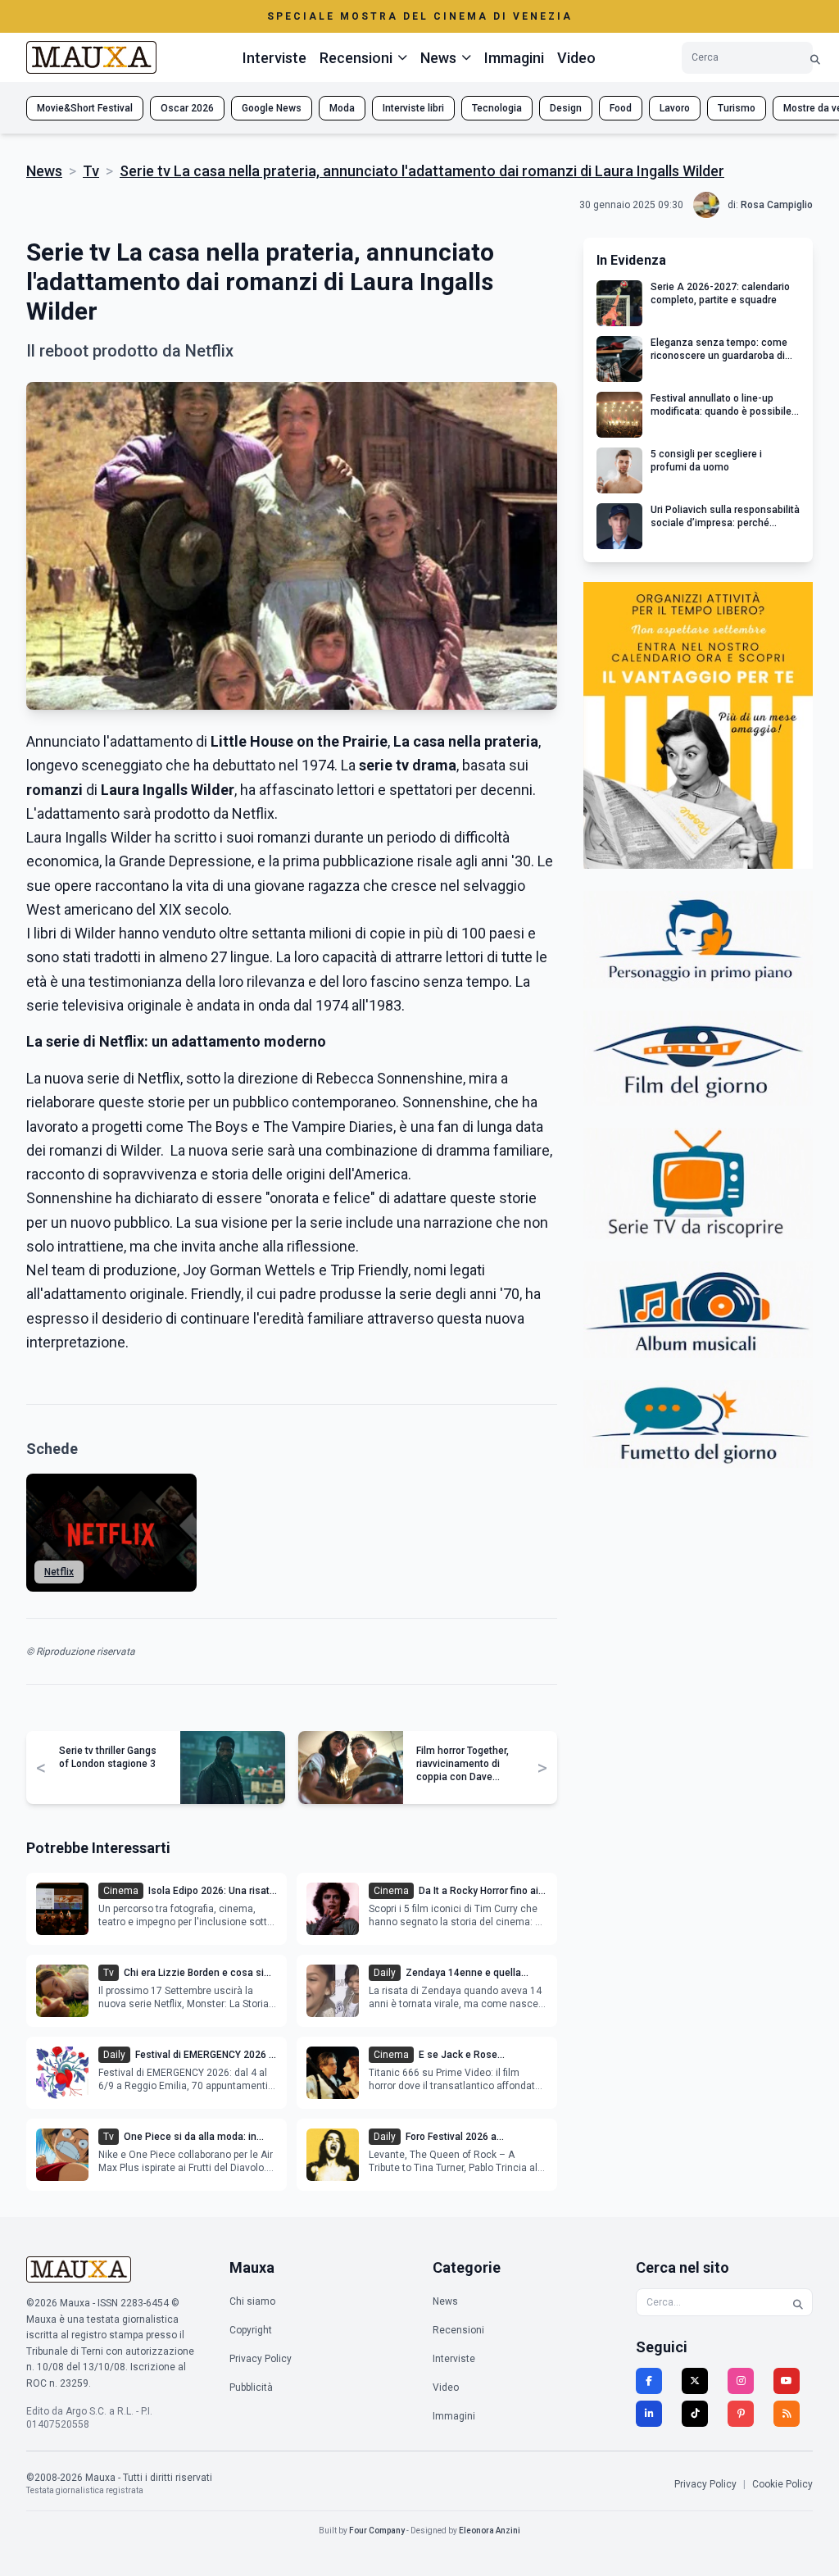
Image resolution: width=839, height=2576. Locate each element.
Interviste (274, 58)
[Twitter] (695, 2381)
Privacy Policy (261, 2359)
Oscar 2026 (187, 108)
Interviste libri (413, 108)
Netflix (59, 1572)
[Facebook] (649, 2381)
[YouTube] (787, 2381)
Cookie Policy (782, 2484)
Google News (272, 108)
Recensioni (458, 2330)
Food (621, 108)
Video (576, 58)
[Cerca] (815, 58)
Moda (342, 108)
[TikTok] (695, 2414)
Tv (91, 171)
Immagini (514, 58)
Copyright (251, 2330)
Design (566, 108)
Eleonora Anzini (490, 2531)
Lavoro (675, 108)
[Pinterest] (741, 2414)
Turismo (737, 108)
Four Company (377, 2531)
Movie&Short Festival (85, 108)
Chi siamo (252, 2301)
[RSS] (787, 2414)
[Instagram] (741, 2381)
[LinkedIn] (649, 2414)
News (44, 171)
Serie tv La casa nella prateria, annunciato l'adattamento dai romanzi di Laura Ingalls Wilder (422, 171)
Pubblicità (251, 2387)
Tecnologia (497, 108)
